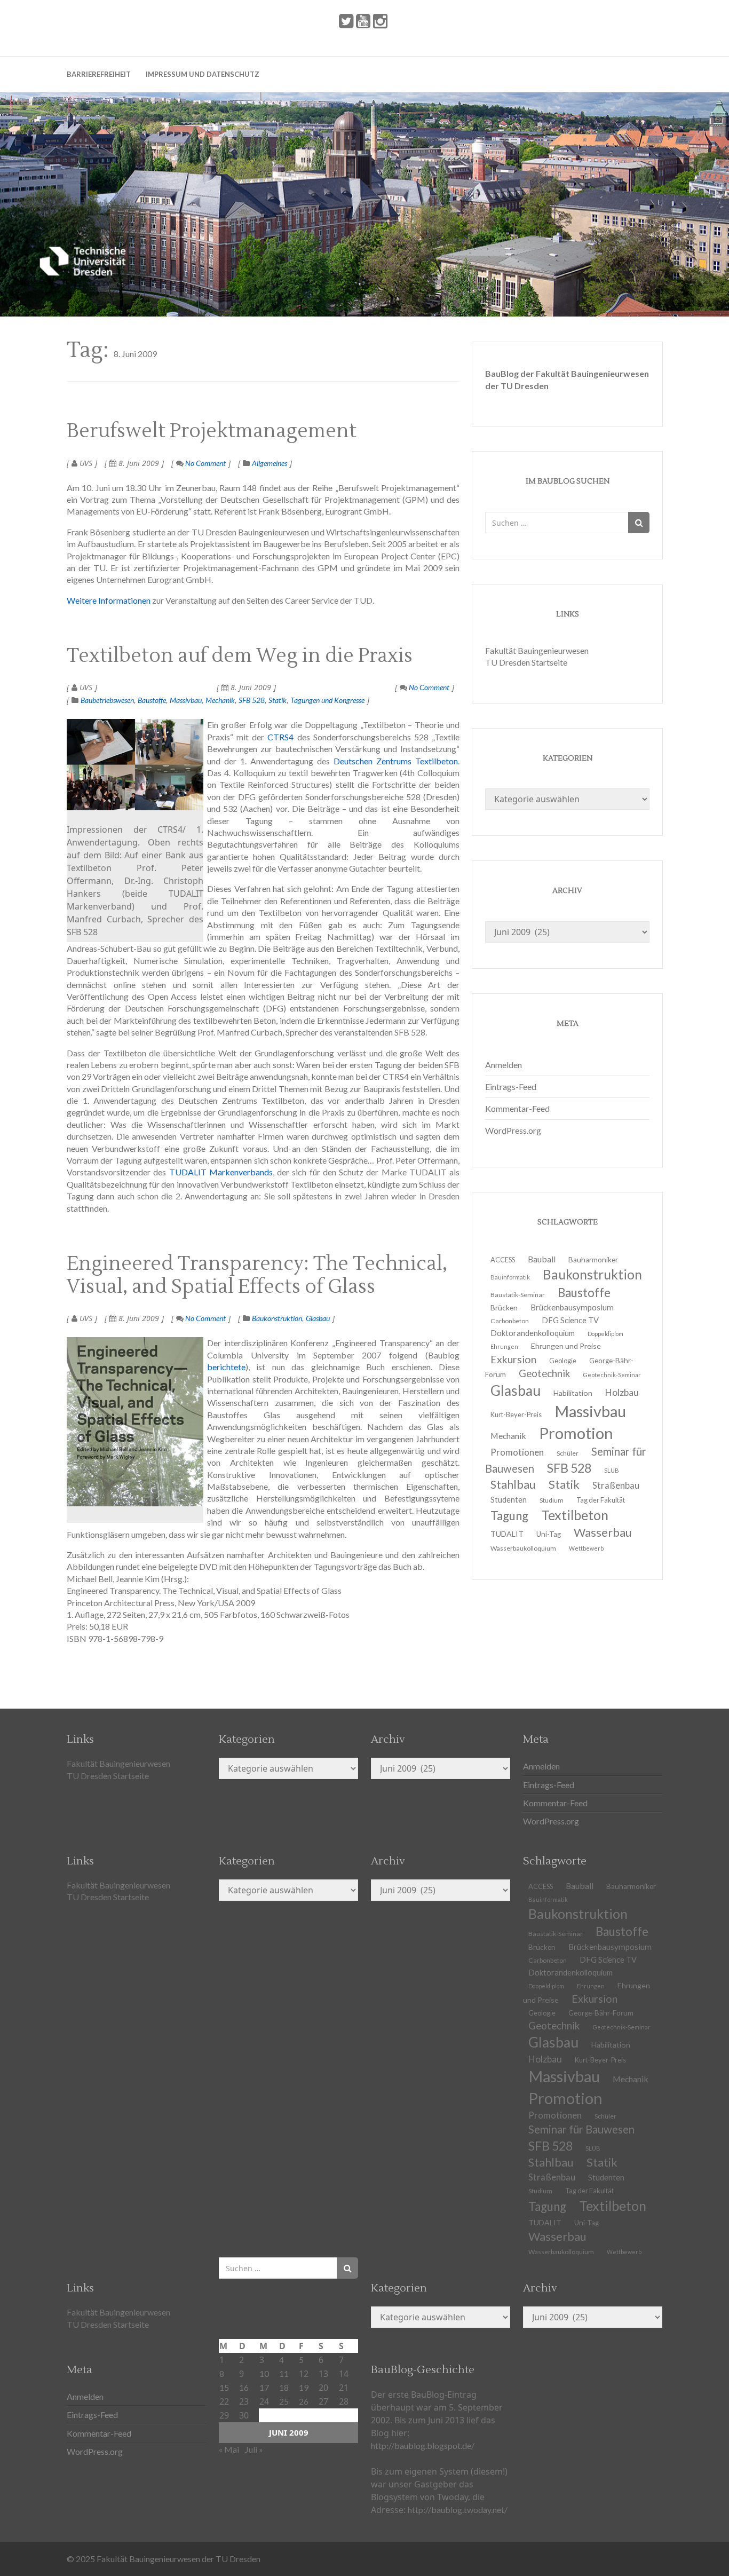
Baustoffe (152, 700)
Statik (278, 700)
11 (284, 2373)
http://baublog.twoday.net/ (458, 2510)
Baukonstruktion (277, 1318)
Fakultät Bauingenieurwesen (537, 650)
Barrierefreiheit (99, 74)
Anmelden (504, 1065)
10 (264, 2373)
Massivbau (186, 700)
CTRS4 (280, 737)
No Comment (205, 463)
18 (284, 2387)
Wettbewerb (586, 1548)
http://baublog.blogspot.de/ (423, 2445)
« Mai (229, 2449)
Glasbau (318, 1318)
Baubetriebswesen (107, 700)
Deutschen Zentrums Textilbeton (396, 761)
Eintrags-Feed (511, 1086)
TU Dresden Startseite (526, 662)
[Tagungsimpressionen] (135, 765)
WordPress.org (513, 1130)
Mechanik (220, 700)
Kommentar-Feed (517, 1108)
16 (244, 2387)
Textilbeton (613, 2206)
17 (264, 2387)
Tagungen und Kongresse (327, 700)
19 (304, 2387)
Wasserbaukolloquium (523, 1548)
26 (304, 2401)
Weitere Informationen (109, 600)
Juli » (254, 2449)
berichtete (226, 1367)
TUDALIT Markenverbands (221, 1172)
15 (224, 2387)
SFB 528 (252, 700)
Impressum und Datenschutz (203, 74)
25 (284, 2401)
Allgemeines (270, 463)
